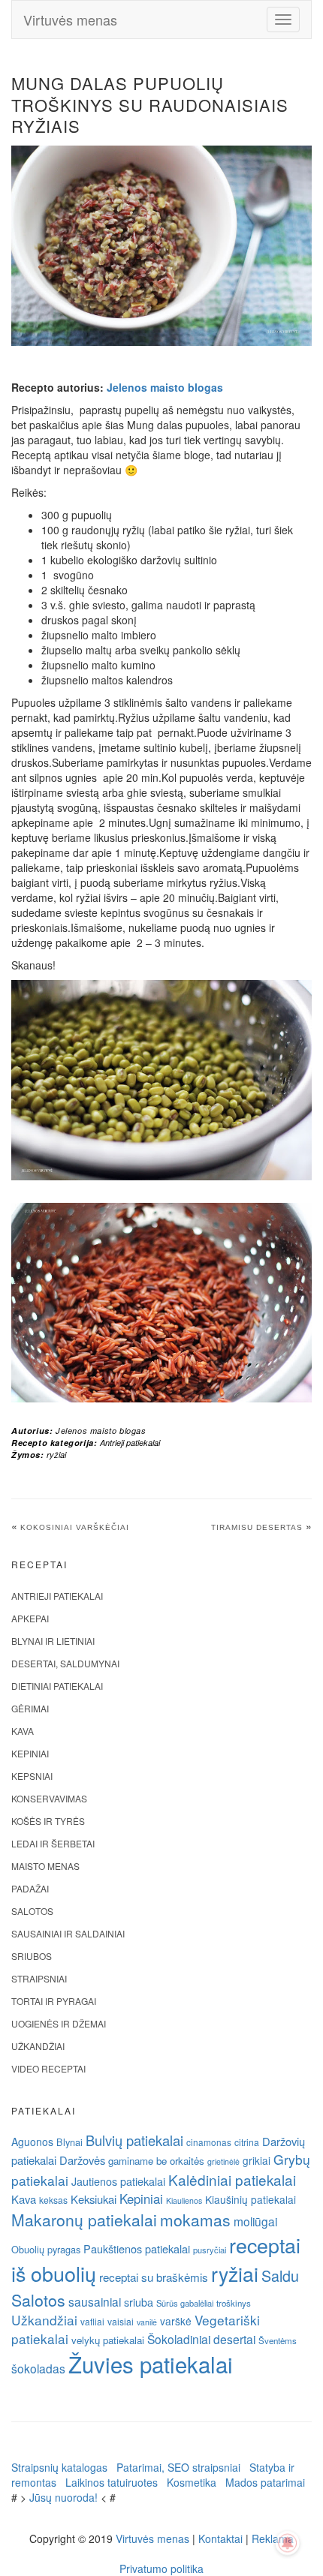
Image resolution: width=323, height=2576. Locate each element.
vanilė (147, 2322)
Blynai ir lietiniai (53, 1641)
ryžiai (56, 1455)
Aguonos (32, 2142)
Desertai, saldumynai (65, 1663)
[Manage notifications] (288, 2543)
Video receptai (48, 2068)
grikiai (257, 2160)
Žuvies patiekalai (151, 2364)
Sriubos (32, 1956)
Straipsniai (39, 1978)
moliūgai (255, 2221)
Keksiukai (94, 2199)
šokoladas (38, 2368)
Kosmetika (192, 2482)
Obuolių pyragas (46, 2249)
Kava (23, 1731)
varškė (176, 2321)
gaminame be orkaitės (156, 2161)
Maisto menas (45, 1866)
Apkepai (30, 1618)
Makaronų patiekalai (84, 2220)
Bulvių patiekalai (134, 2140)
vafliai (92, 2321)
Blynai (69, 2142)
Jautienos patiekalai (118, 2181)
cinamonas (209, 2142)
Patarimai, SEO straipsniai (178, 2467)
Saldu (280, 2275)
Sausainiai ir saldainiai (68, 1933)
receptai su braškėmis (154, 2277)
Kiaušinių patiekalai (251, 2199)
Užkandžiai (38, 2046)
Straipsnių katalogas (59, 2467)
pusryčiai (210, 2250)
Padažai (30, 1888)
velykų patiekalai (108, 2340)
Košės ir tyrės (48, 1821)
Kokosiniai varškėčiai (75, 1527)
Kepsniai (32, 1776)
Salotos (32, 1911)
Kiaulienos (184, 2200)
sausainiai (95, 2301)
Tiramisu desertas (257, 1527)
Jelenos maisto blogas (165, 387)
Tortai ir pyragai (54, 2001)
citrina (247, 2142)
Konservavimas (49, 1798)
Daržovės (82, 2160)
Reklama (273, 2538)
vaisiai (121, 2321)
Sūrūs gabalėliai (185, 2303)
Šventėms (278, 2340)
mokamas (195, 2220)
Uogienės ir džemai (59, 2023)
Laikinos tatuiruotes (112, 2482)
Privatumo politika (161, 2568)
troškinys (234, 2303)
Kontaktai (220, 2538)
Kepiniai (30, 1753)
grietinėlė (223, 2161)
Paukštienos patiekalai (137, 2248)
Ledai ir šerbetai (53, 1843)
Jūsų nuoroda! (63, 2497)
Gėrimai (30, 1708)
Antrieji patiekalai (130, 1443)
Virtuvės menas (70, 20)
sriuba (139, 2302)
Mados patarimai (265, 2482)
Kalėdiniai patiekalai (232, 2179)
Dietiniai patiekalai (57, 1686)
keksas (53, 2200)
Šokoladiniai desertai (201, 2339)
